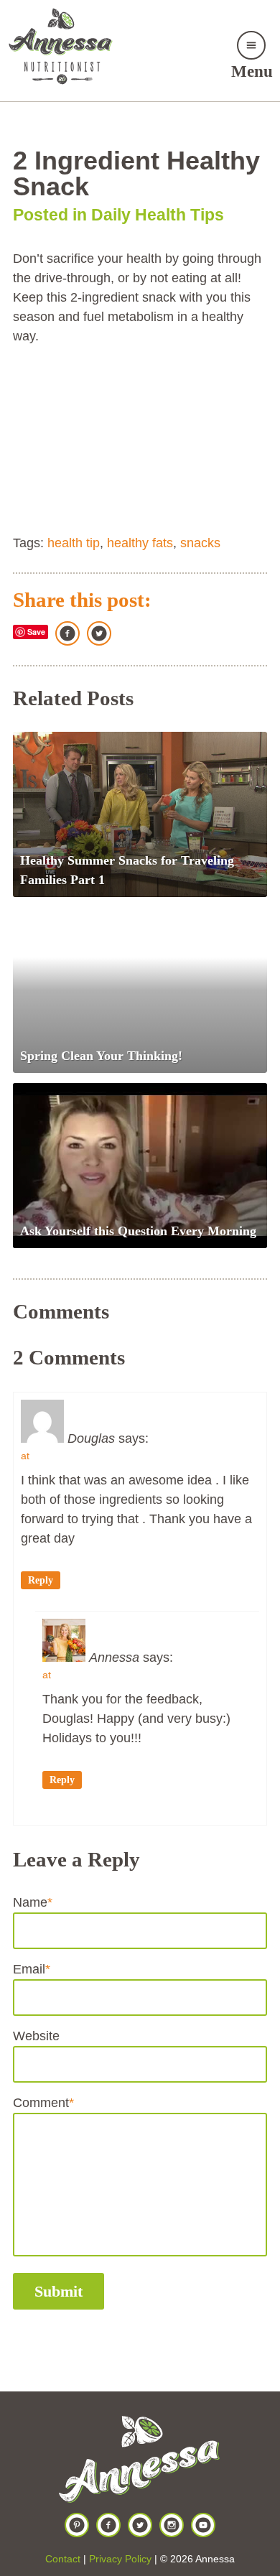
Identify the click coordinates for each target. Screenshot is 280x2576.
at (25, 1456)
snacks (200, 543)
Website (36, 2036)
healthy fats (140, 543)
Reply (41, 1580)
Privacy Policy (120, 2559)
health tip (74, 543)
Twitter (99, 633)
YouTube (203, 2525)
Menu (252, 71)
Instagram (172, 2525)
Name (33, 1902)
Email (32, 1969)
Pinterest (77, 2525)
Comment (43, 2103)
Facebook (67, 633)
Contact (63, 2559)
